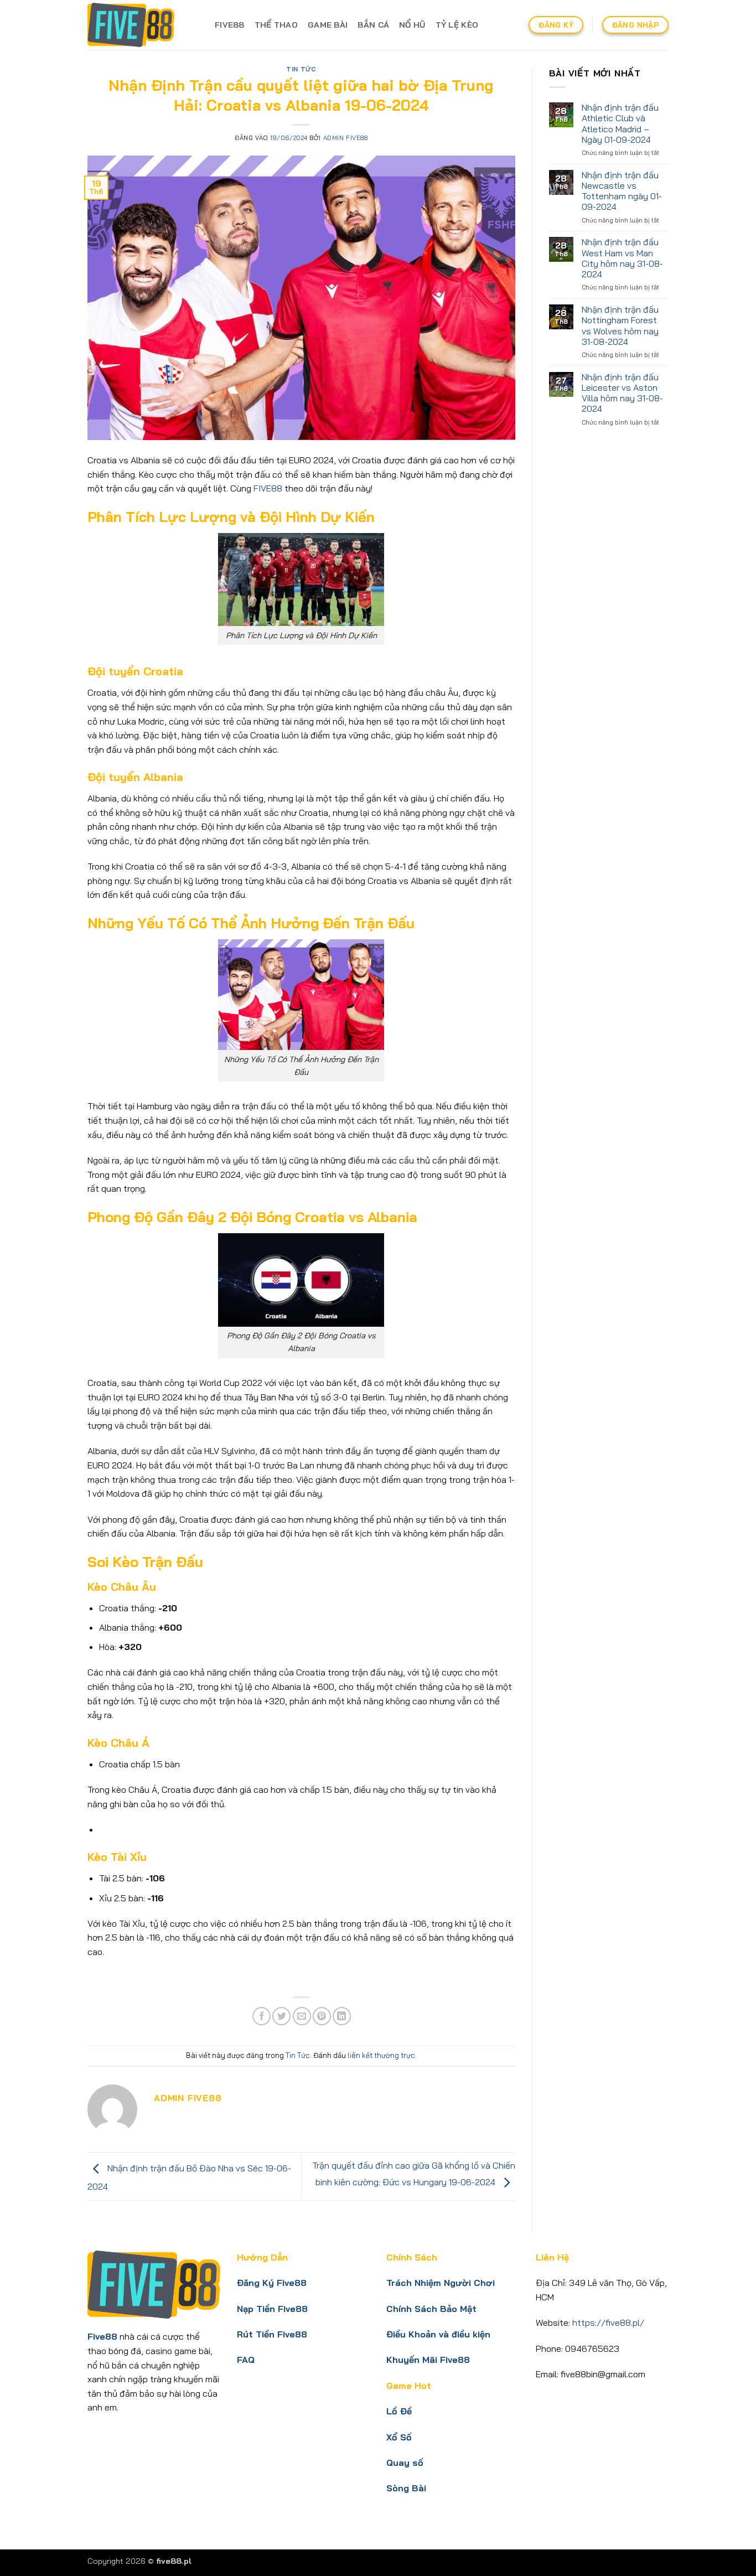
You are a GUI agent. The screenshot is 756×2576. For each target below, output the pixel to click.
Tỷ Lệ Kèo (457, 25)
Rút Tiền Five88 (272, 2334)
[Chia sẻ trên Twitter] (281, 2016)
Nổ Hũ (412, 25)
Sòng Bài (406, 2488)
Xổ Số (399, 2437)
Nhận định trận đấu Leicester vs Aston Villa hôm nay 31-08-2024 (622, 393)
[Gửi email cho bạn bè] (302, 2016)
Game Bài (328, 25)
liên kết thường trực (381, 2055)
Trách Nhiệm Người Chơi (441, 2283)
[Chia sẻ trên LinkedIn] (342, 2016)
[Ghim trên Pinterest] (322, 2016)
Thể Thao (276, 25)
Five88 (230, 25)
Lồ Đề (399, 2411)
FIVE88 (268, 488)
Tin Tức (301, 69)
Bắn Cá (373, 25)
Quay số (405, 2463)
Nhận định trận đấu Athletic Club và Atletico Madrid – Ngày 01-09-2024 (620, 124)
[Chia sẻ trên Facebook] (262, 2016)
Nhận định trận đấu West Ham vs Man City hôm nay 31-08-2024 (622, 258)
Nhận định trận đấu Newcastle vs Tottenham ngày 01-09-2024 (622, 191)
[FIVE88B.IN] (143, 25)
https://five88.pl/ (608, 2322)
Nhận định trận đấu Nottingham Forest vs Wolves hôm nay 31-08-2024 (620, 326)
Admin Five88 (346, 138)
